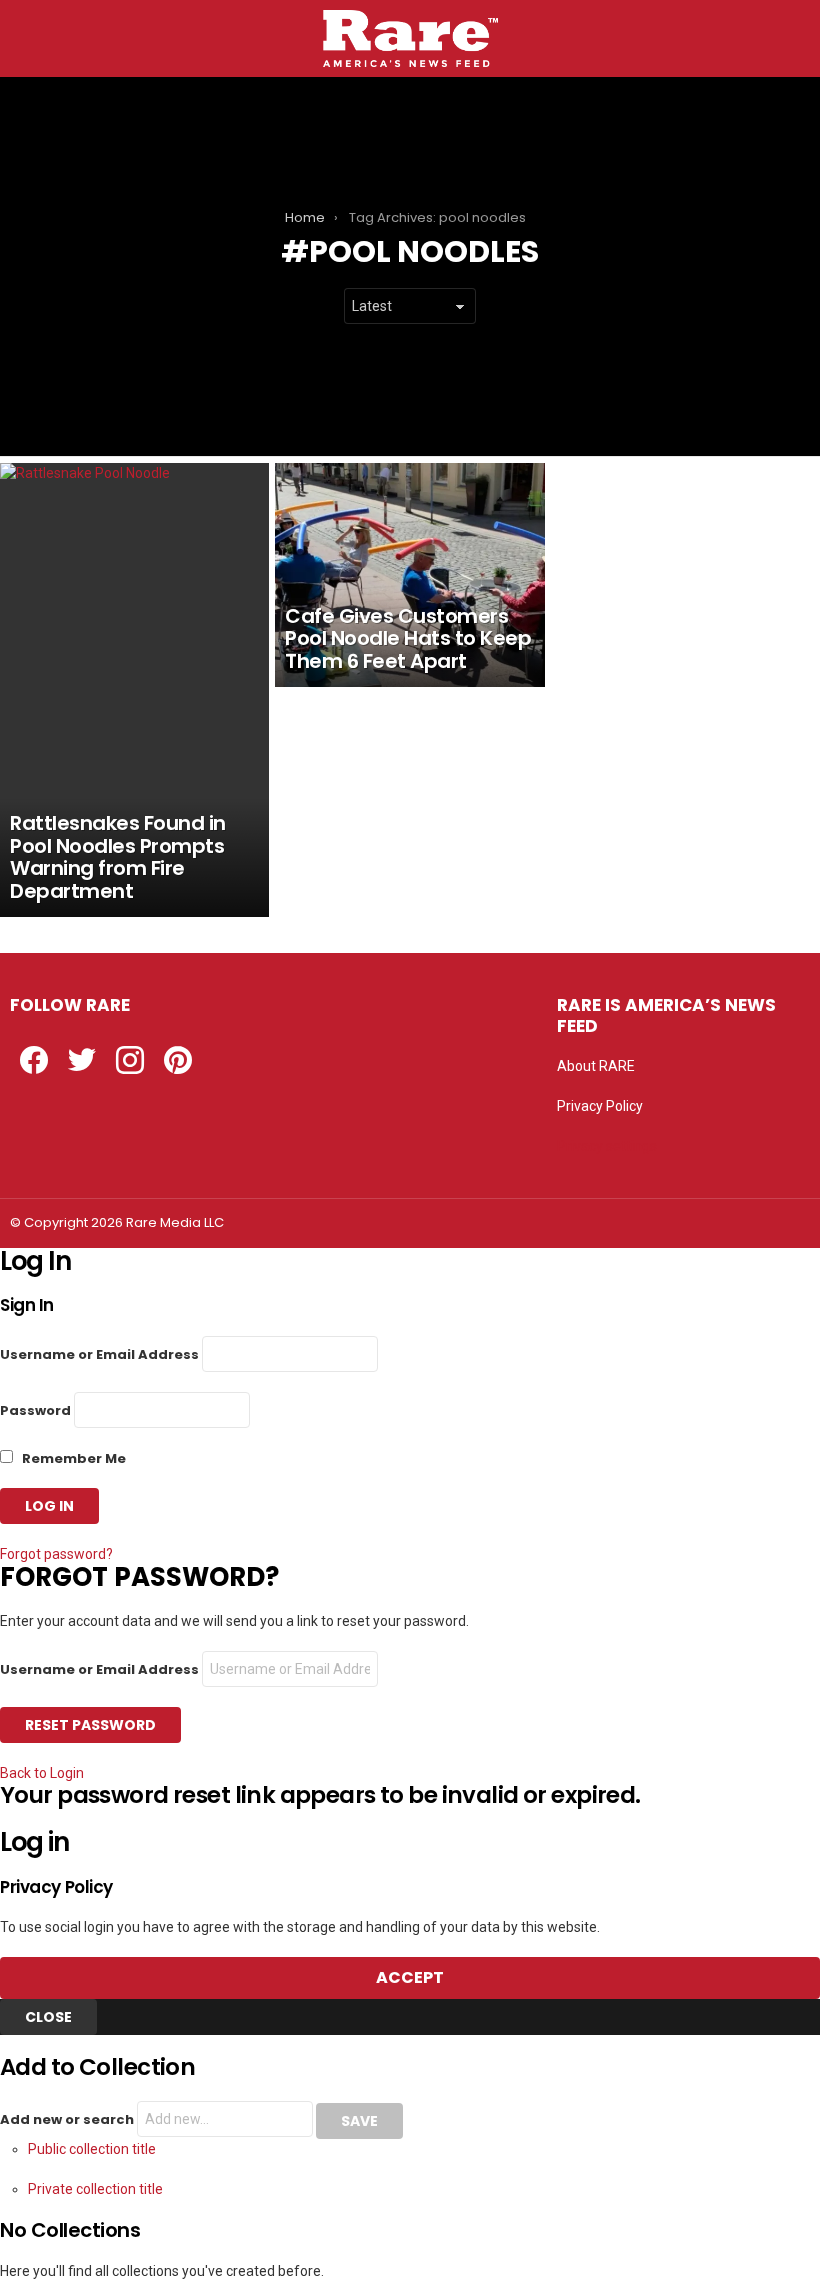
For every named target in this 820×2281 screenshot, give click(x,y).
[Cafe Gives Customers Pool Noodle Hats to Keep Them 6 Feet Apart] (409, 575)
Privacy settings (607, 1146)
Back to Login (42, 1773)
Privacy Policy (600, 1106)
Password (35, 1410)
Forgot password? (56, 1554)
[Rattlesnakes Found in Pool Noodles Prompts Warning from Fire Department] (134, 690)
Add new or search (68, 2119)
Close (48, 2017)
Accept (410, 1977)
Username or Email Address (99, 1354)
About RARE (596, 1066)
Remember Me (72, 1458)
